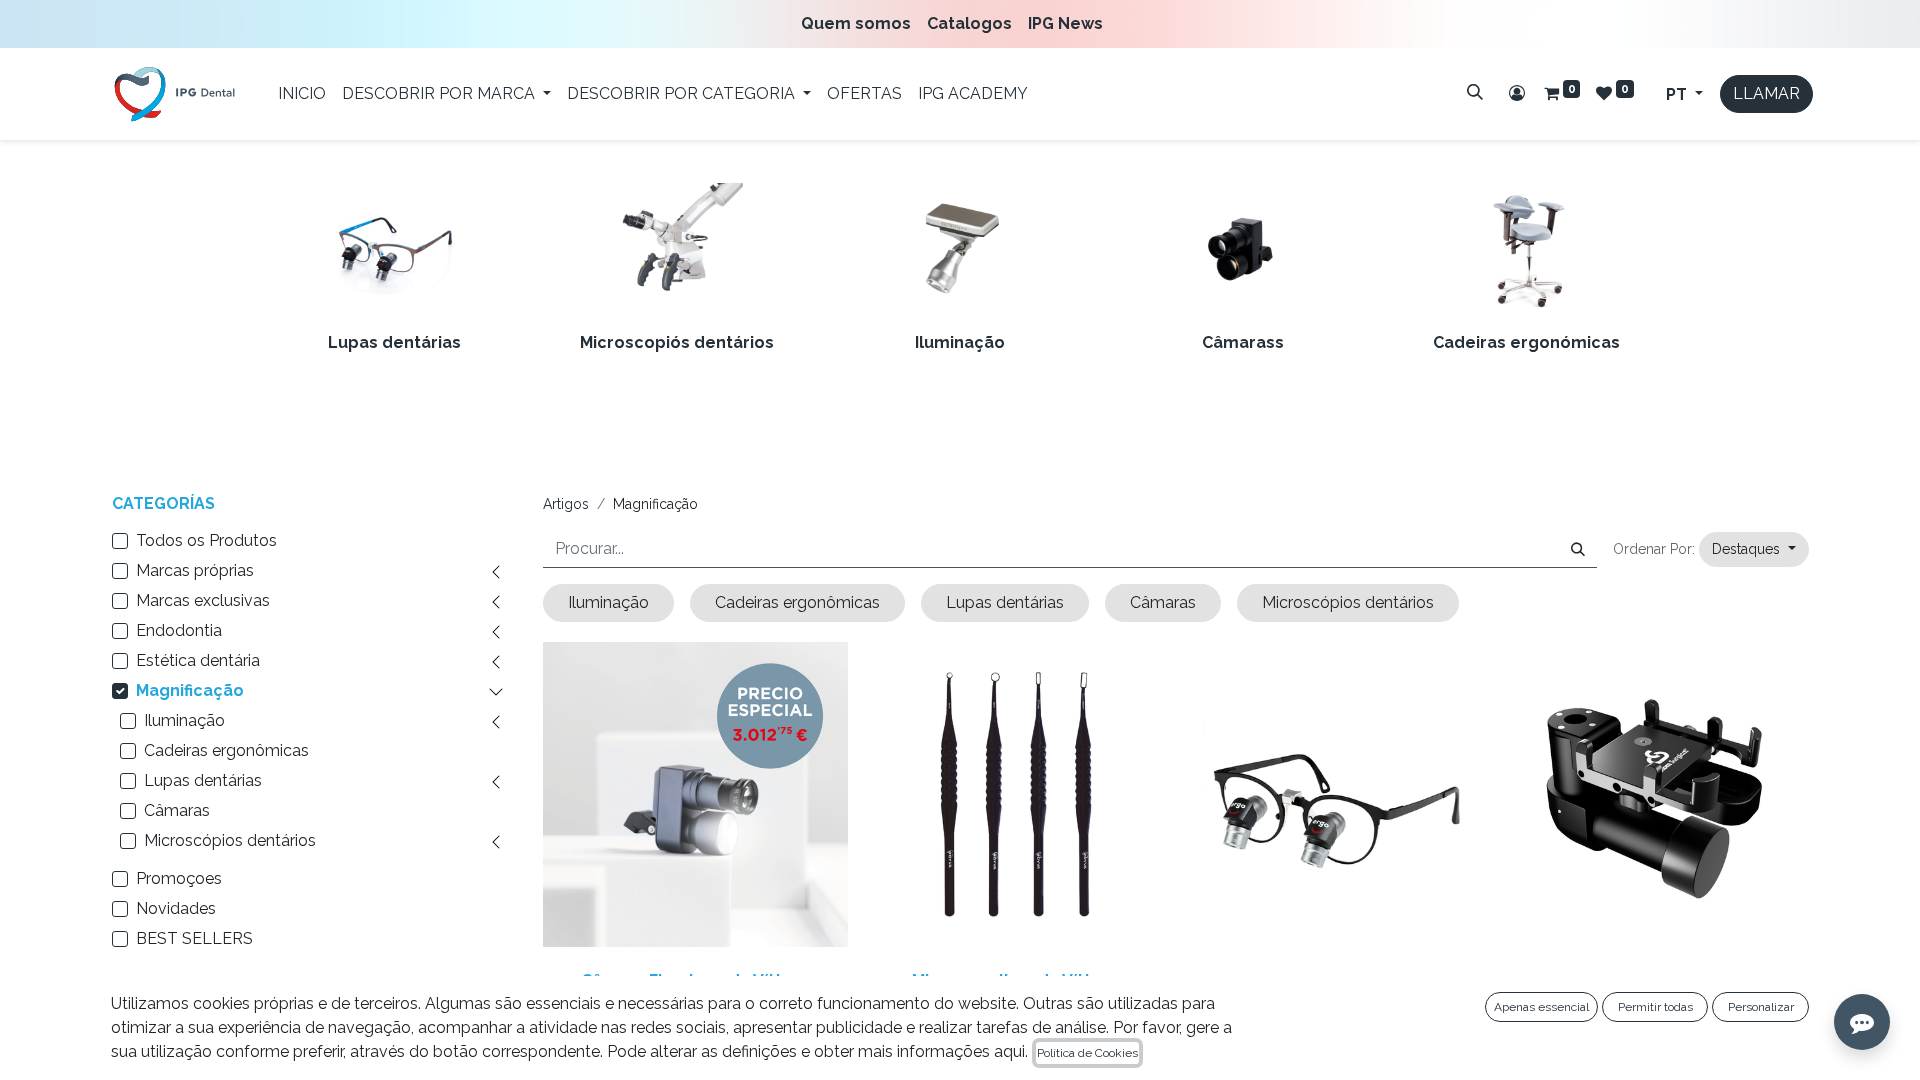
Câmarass (1243, 342)
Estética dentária (198, 660)
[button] (1754, 549)
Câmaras (177, 810)
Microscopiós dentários (677, 342)
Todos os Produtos (206, 540)
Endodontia (179, 630)
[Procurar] (1475, 92)
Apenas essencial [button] (1541, 1007)
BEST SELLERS (194, 938)
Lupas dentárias (394, 342)
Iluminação (960, 342)
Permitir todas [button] (1655, 1007)
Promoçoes (179, 878)
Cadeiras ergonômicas (226, 750)
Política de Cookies (1087, 1053)
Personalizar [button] (1761, 1007)
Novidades (176, 908)
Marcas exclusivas (203, 600)
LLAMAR (1766, 93)
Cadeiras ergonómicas (1526, 342)
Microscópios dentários (230, 840)
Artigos (566, 504)
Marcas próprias (195, 570)
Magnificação (190, 690)
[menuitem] (860, 24)
